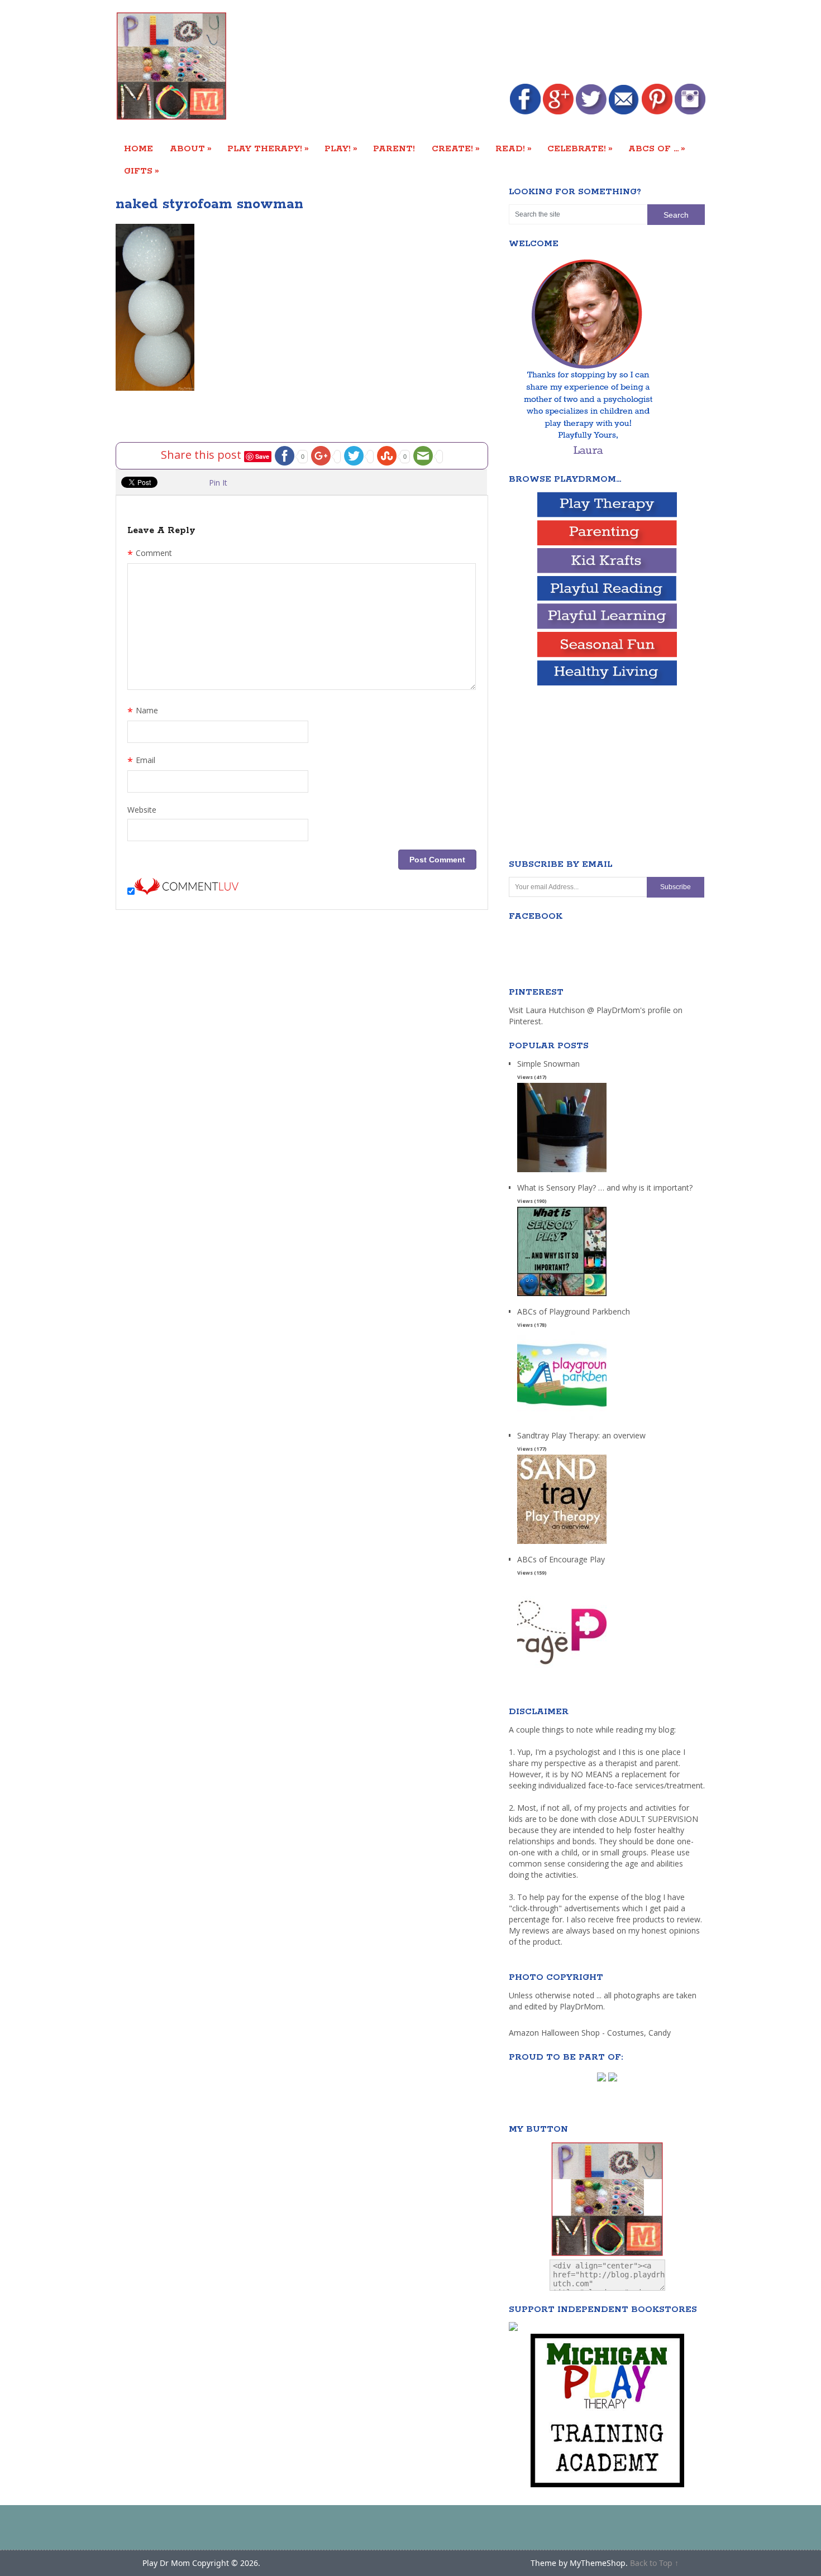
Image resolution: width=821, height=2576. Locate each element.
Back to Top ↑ (654, 2563)
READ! (514, 148)
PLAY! (341, 148)
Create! (456, 148)
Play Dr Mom (166, 2563)
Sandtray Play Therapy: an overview (581, 1435)
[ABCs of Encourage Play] (562, 1668)
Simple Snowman (548, 1064)
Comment (150, 554)
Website (142, 810)
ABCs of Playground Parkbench (574, 1311)
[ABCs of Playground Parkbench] (562, 1420)
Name (143, 712)
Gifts (142, 171)
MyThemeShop (598, 2563)
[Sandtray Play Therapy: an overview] (562, 1544)
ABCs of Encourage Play (561, 1559)
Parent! (394, 149)
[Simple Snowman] (562, 1172)
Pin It (218, 483)
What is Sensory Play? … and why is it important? (605, 1188)
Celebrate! (580, 148)
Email (141, 761)
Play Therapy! (268, 148)
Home (139, 149)
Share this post (202, 455)
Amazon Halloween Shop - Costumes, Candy (591, 2033)
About (191, 148)
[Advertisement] (502, 43)
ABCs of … (657, 148)
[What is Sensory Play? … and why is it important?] (562, 1296)
